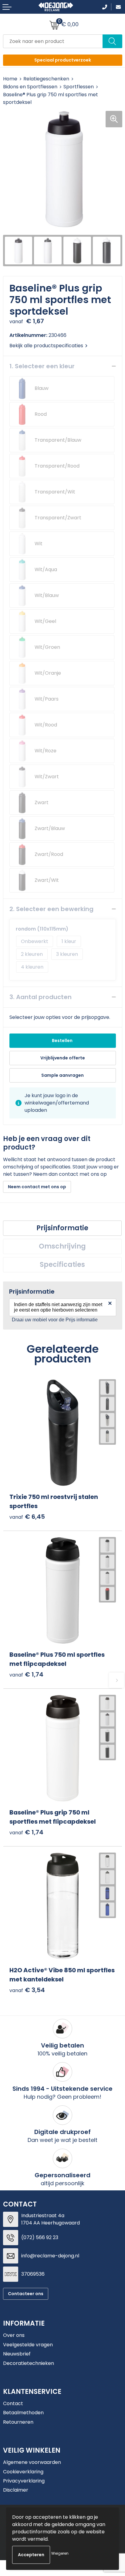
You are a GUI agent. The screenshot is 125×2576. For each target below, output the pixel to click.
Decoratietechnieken (29, 2363)
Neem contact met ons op (37, 1187)
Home (10, 79)
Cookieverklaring (23, 2472)
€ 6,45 (27, 1517)
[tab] (62, 1228)
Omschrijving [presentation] (62, 1246)
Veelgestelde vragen (28, 2345)
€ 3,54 (27, 1990)
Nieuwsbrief (17, 2354)
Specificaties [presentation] (62, 1265)
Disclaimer (16, 2490)
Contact (13, 2403)
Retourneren (18, 2422)
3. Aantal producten (41, 997)
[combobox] (53, 41)
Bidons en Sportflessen (30, 87)
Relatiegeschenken (46, 79)
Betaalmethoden (23, 2413)
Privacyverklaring (24, 2481)
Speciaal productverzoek (63, 60)
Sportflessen (79, 87)
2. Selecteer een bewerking (51, 909)
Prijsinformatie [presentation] (62, 1228)
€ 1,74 (26, 1675)
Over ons (14, 2335)
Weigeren (60, 2553)
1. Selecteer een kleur (42, 366)
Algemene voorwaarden (32, 2462)
